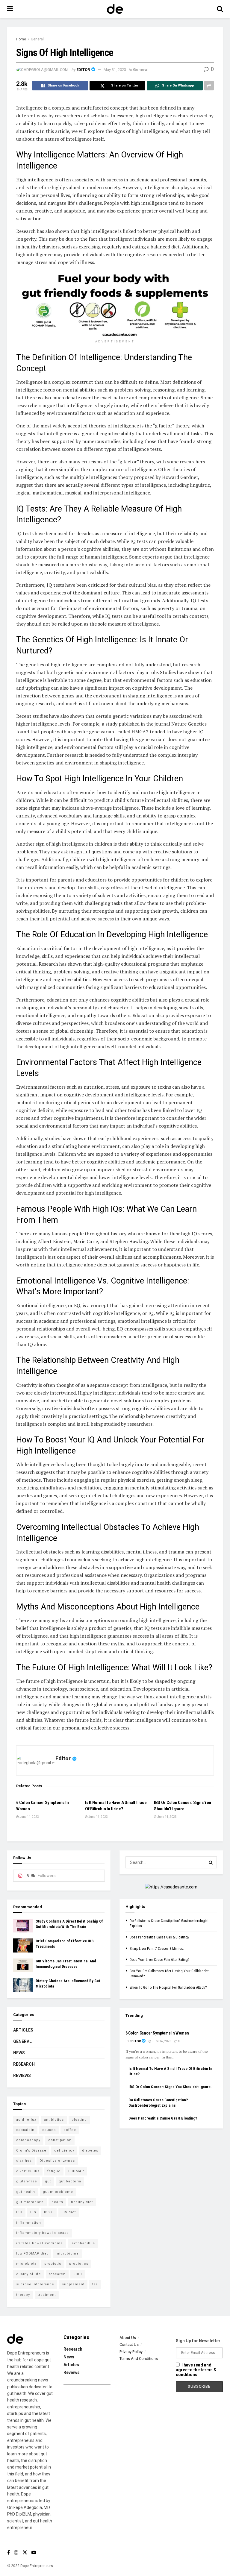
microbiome (67, 2253)
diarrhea (24, 2161)
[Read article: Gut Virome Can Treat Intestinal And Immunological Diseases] (23, 1965)
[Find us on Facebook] (9, 2553)
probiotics (79, 2264)
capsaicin (25, 2130)
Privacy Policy (131, 2352)
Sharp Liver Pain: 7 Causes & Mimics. (157, 1949)
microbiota (26, 2264)
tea (95, 2284)
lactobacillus (83, 2243)
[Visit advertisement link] (115, 304)
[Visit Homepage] (115, 9)
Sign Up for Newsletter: (199, 2341)
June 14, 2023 (29, 1817)
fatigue (54, 2171)
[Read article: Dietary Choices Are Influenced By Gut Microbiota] (23, 1985)
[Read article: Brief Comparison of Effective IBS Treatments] (23, 1945)
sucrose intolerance (35, 2284)
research (57, 2274)
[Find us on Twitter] (25, 2553)
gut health (26, 2192)
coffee (70, 2130)
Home (21, 39)
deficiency (64, 2151)
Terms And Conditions (139, 2359)
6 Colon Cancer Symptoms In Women (157, 2033)
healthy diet (82, 2202)
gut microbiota (30, 2202)
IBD (19, 2212)
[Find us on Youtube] (34, 2553)
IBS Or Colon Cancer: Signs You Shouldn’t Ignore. (170, 2087)
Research (24, 2064)
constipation (60, 2140)
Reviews (22, 2076)
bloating (79, 2120)
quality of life (29, 2274)
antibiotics (54, 2120)
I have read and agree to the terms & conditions (196, 2370)
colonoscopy (28, 2140)
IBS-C (49, 2212)
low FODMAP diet (32, 2253)
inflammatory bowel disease (43, 2233)
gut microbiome (58, 2192)
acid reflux (26, 2120)
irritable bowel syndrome (40, 2243)
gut (48, 2181)
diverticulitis (28, 2171)
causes (49, 2130)
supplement (73, 2284)
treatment (47, 2295)
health (57, 2202)
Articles (23, 2030)
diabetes (90, 2151)
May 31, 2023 (115, 70)
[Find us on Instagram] (16, 2553)
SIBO (78, 2274)
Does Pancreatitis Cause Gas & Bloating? (159, 1937)
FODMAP (76, 2171)
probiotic (53, 2264)
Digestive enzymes (57, 2161)
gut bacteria (70, 2181)
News (19, 2053)
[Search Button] (220, 9)
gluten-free (27, 2181)
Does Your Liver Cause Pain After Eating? (159, 1960)
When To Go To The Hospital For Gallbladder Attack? (168, 1988)
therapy (23, 2295)
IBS (33, 2212)
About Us (128, 2338)
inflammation (29, 2223)
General (37, 39)
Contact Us (129, 2344)
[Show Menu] (10, 9)
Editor (83, 70)
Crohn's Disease (31, 2151)
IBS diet (69, 2212)
